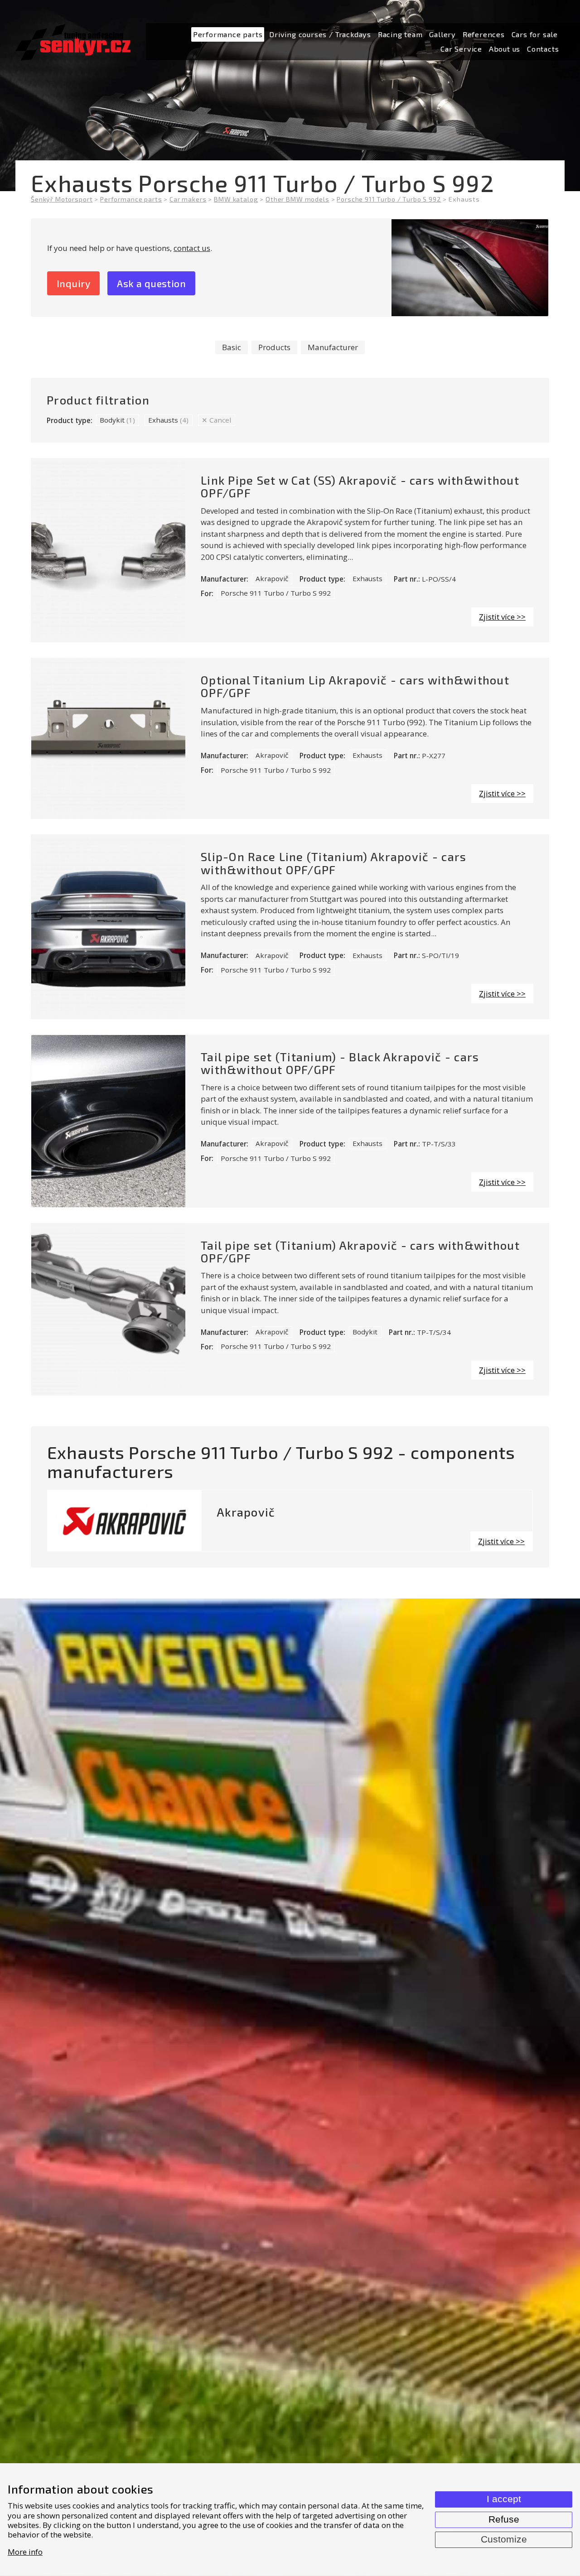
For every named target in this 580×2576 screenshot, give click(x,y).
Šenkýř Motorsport (62, 199)
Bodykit (117, 420)
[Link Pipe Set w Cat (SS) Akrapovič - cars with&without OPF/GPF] (108, 550)
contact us (192, 248)
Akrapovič (272, 578)
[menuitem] (228, 35)
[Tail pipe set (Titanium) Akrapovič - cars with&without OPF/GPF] (108, 1310)
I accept (504, 2499)
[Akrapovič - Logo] (125, 1521)
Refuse (504, 2519)
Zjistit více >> (502, 617)
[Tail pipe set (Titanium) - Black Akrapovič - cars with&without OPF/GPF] (108, 1121)
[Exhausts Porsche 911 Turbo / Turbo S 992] (470, 268)
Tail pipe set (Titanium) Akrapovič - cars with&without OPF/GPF (360, 1252)
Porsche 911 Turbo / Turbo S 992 (276, 593)
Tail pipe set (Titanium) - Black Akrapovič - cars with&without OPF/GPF (340, 1063)
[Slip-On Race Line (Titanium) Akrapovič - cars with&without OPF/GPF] (108, 927)
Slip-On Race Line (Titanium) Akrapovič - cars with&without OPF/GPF (333, 863)
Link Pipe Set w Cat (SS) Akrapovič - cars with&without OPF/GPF (360, 486)
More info (25, 2552)
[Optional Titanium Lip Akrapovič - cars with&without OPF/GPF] (108, 738)
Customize (504, 2539)
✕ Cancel (216, 420)
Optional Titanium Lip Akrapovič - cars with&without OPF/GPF (355, 686)
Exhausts (168, 420)
